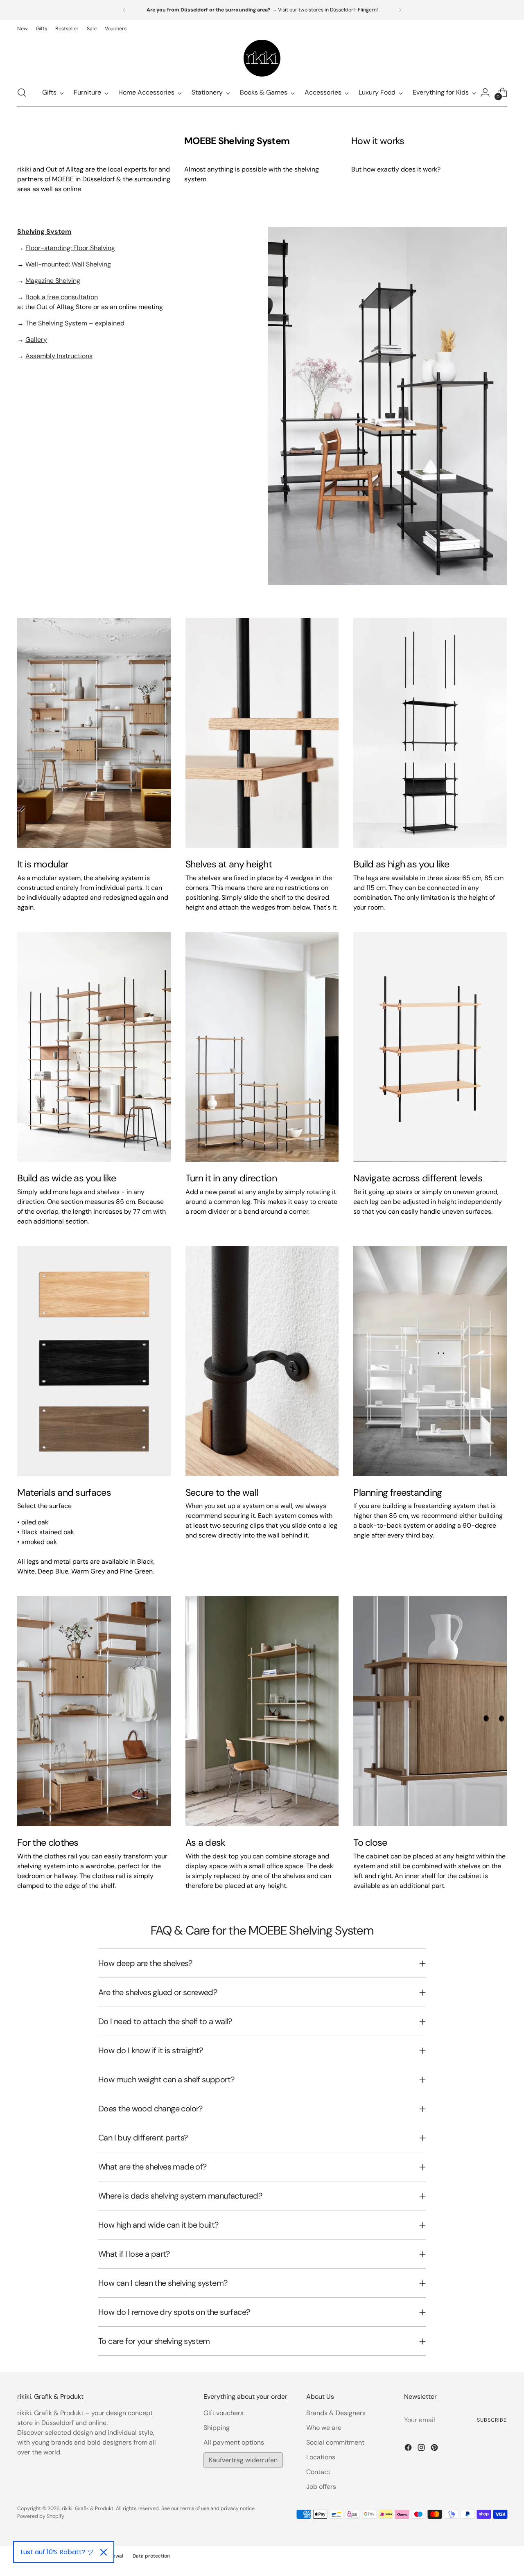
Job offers (321, 2487)
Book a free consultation (62, 297)
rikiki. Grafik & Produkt (88, 2508)
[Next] (400, 10)
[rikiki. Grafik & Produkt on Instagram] (422, 2449)
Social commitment (335, 2442)
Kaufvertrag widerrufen (243, 2460)
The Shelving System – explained (75, 323)
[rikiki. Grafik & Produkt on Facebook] (409, 2449)
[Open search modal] (22, 93)
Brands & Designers (336, 2413)
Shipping (217, 2428)
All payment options (234, 2442)
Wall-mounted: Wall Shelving (68, 264)
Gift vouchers (224, 2413)
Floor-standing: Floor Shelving (70, 248)
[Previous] (124, 10)
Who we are (324, 2428)
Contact (318, 2472)
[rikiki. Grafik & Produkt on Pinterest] (435, 2449)
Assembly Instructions (59, 356)
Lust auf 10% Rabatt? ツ (57, 2552)
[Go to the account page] (485, 93)
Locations (321, 2457)
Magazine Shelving (53, 281)
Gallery (36, 340)
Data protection (151, 2556)
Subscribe (492, 2420)
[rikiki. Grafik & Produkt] (262, 58)
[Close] (104, 2552)
